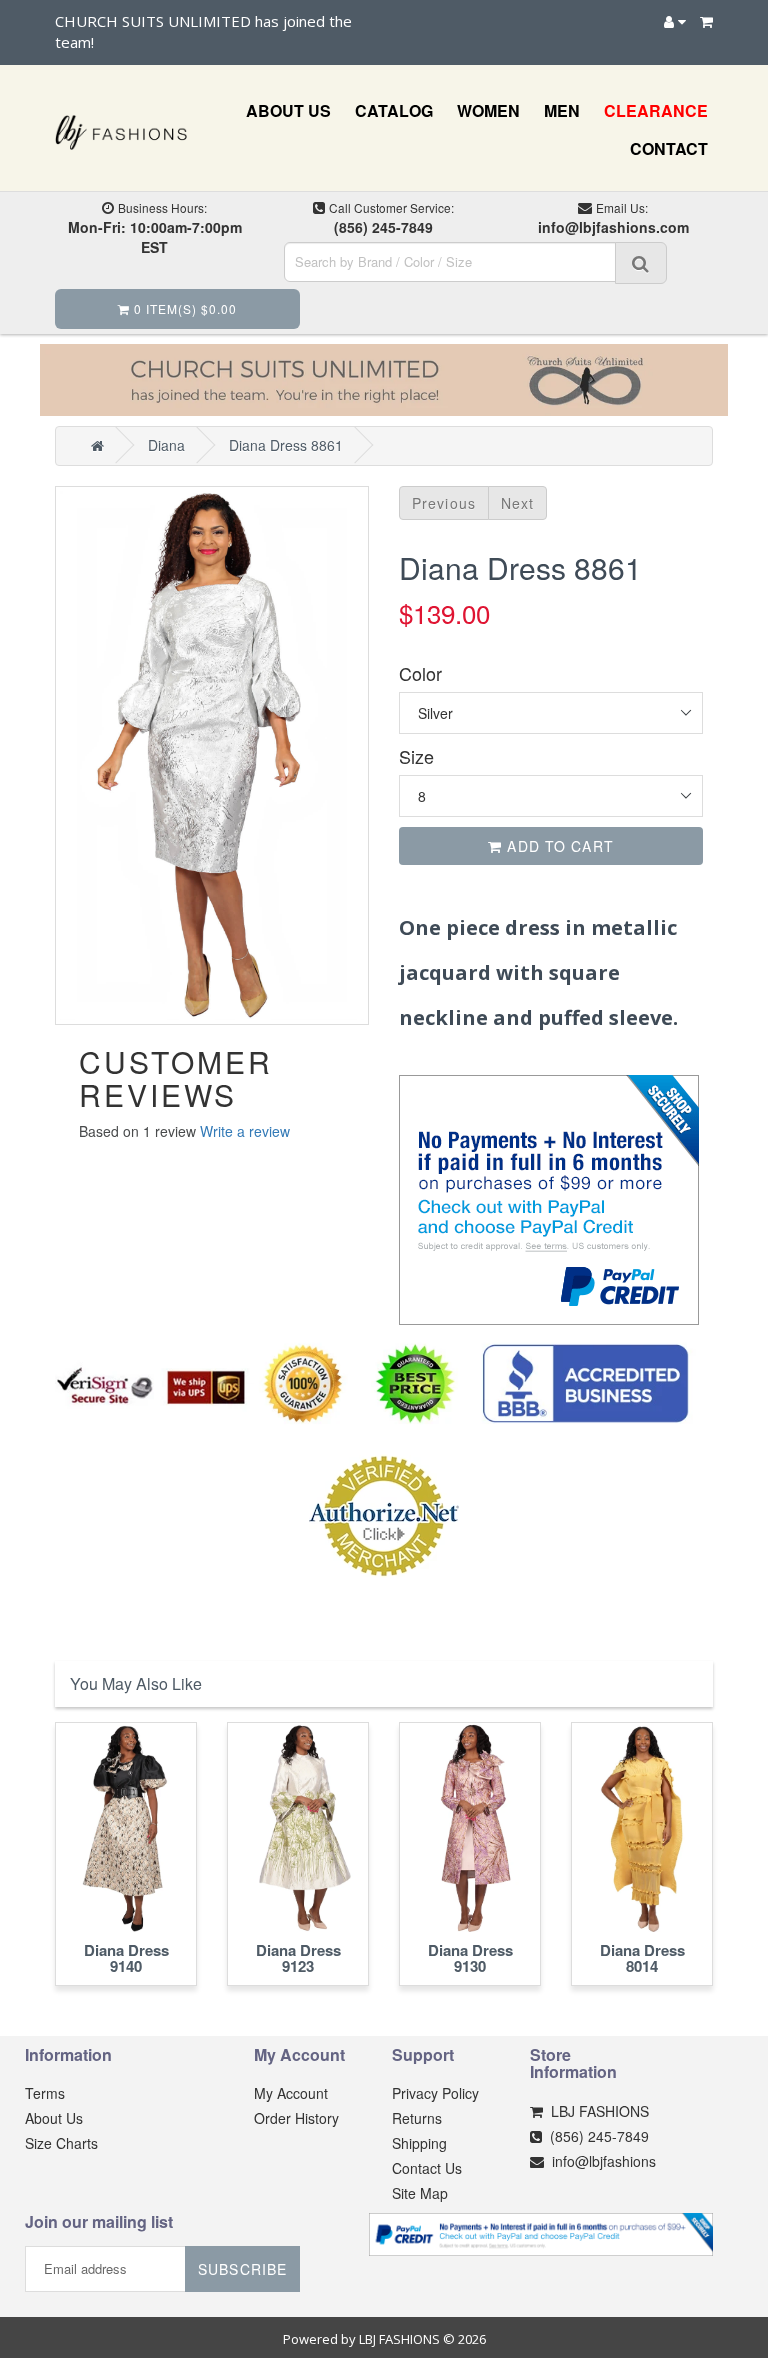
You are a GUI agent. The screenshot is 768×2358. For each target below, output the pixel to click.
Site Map (420, 2193)
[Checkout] (706, 21)
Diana (166, 445)
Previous (444, 503)
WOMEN (488, 110)
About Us (54, 2118)
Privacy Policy (435, 2093)
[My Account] (675, 21)
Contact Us (427, 2168)
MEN (562, 110)
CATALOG (394, 110)
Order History (296, 2118)
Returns (417, 2118)
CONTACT (669, 148)
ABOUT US (288, 110)
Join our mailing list (99, 2223)
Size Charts (61, 2143)
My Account (291, 2093)
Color (420, 673)
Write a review (245, 1131)
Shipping (419, 2143)
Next (517, 503)
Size (416, 756)
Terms (45, 2093)
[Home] (97, 445)
